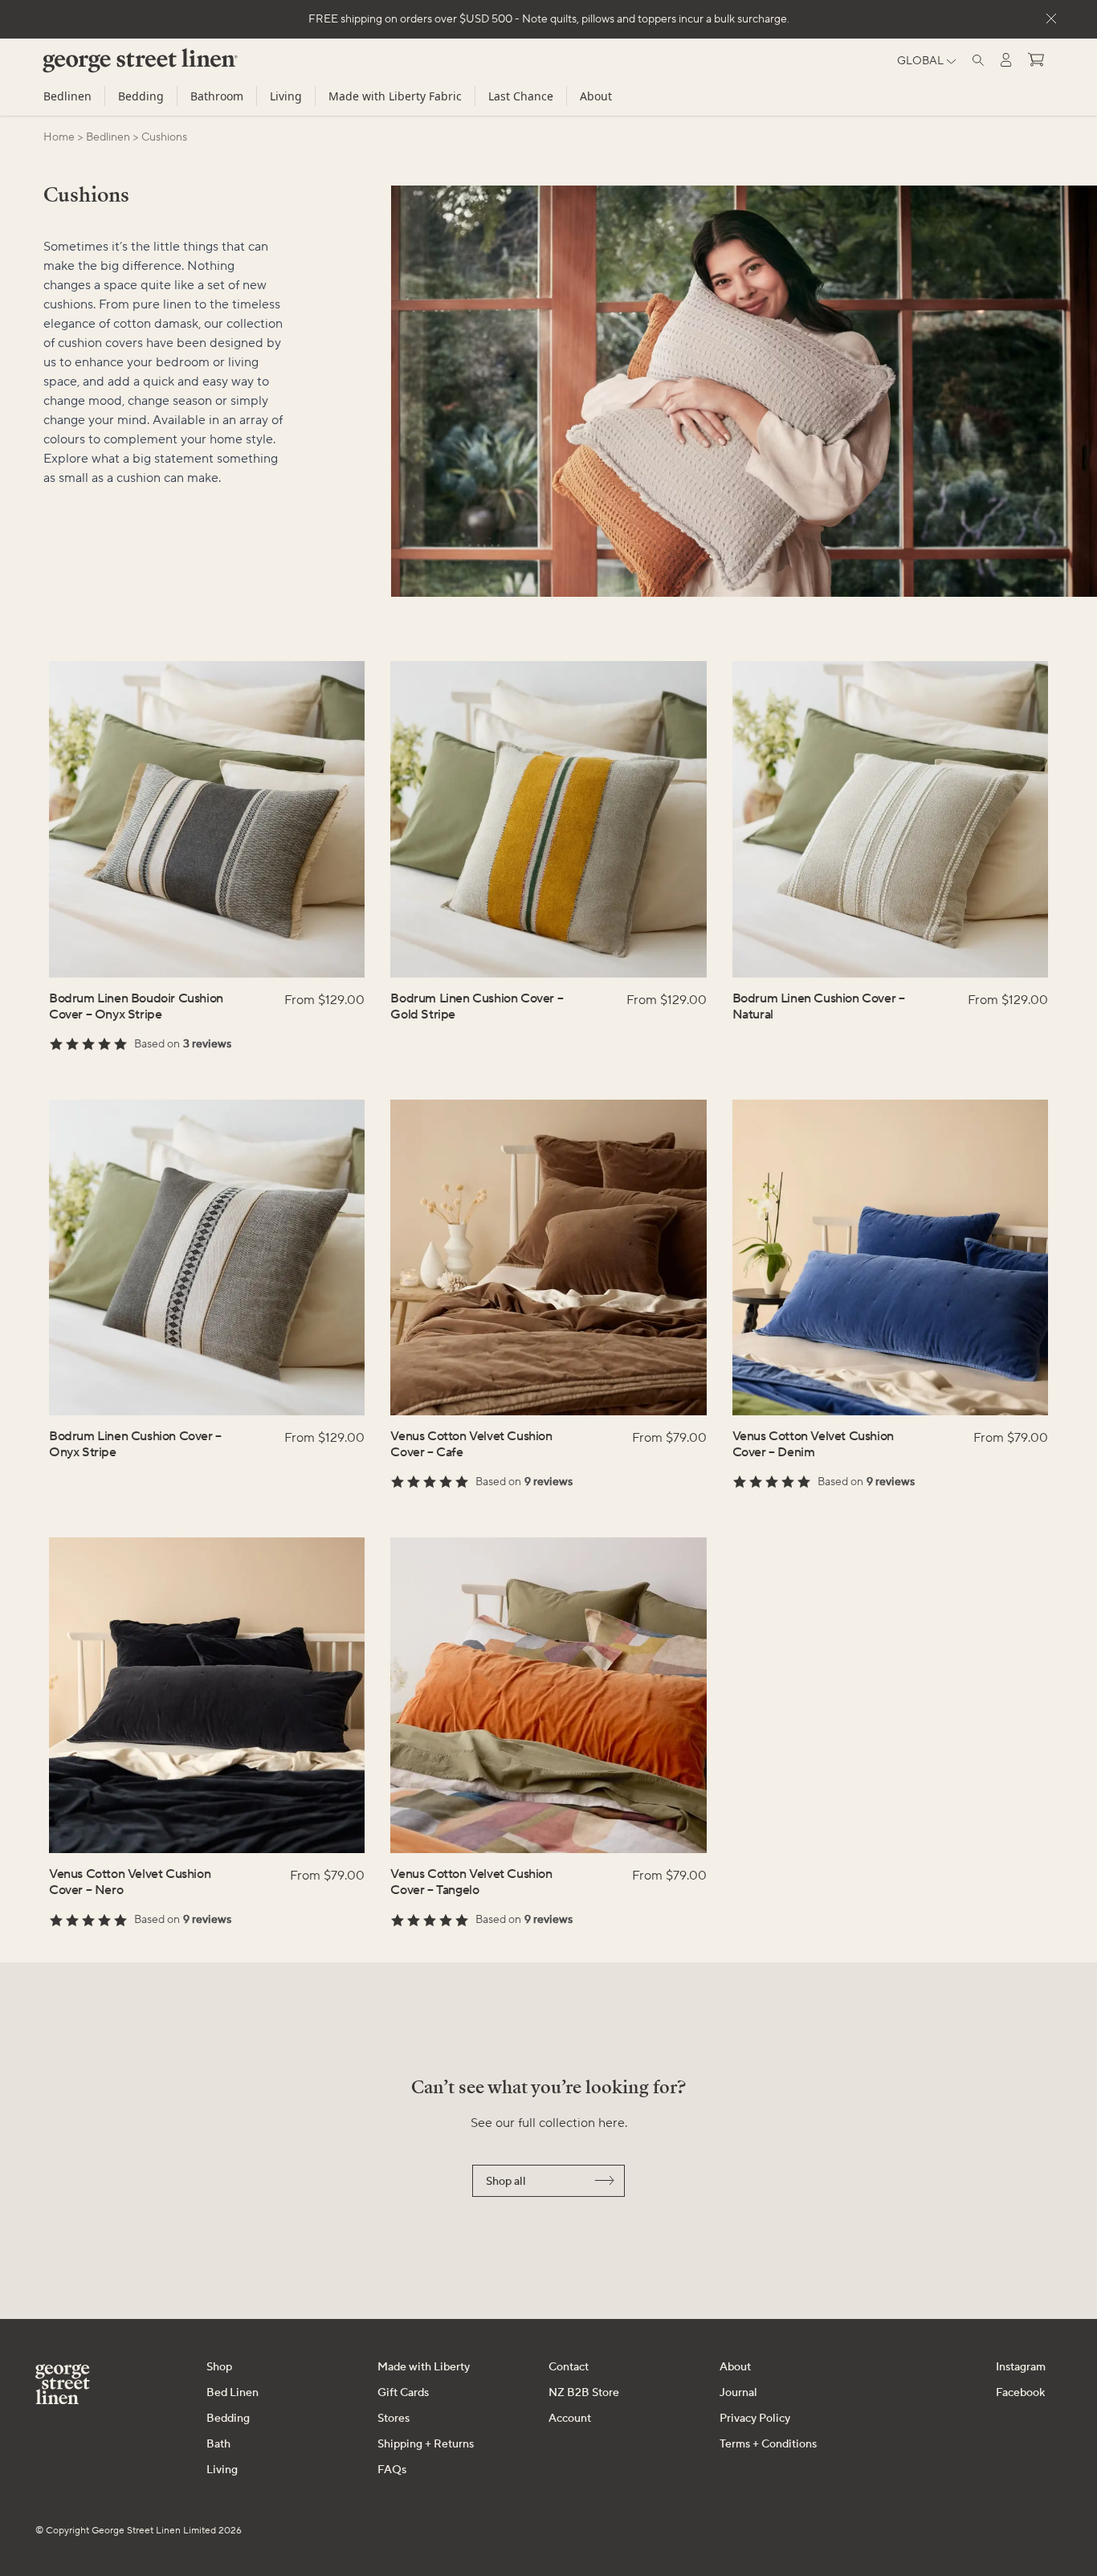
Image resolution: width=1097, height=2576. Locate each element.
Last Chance (521, 96)
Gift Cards (403, 2393)
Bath (218, 2444)
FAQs (392, 2470)
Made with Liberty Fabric (395, 96)
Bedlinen (67, 96)
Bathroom (217, 96)
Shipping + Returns (426, 2444)
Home (59, 137)
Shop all (506, 2182)
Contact (569, 2367)
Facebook (1020, 2393)
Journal (738, 2393)
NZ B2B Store (584, 2393)
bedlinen (108, 137)
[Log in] (1006, 60)
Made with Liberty (424, 2367)
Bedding (141, 96)
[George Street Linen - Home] (113, 67)
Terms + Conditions (768, 2444)
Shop (219, 2367)
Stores (394, 2419)
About (596, 96)
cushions (164, 137)
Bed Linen (232, 2393)
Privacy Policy (755, 2419)
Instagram (1021, 2367)
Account (570, 2419)
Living (286, 96)
